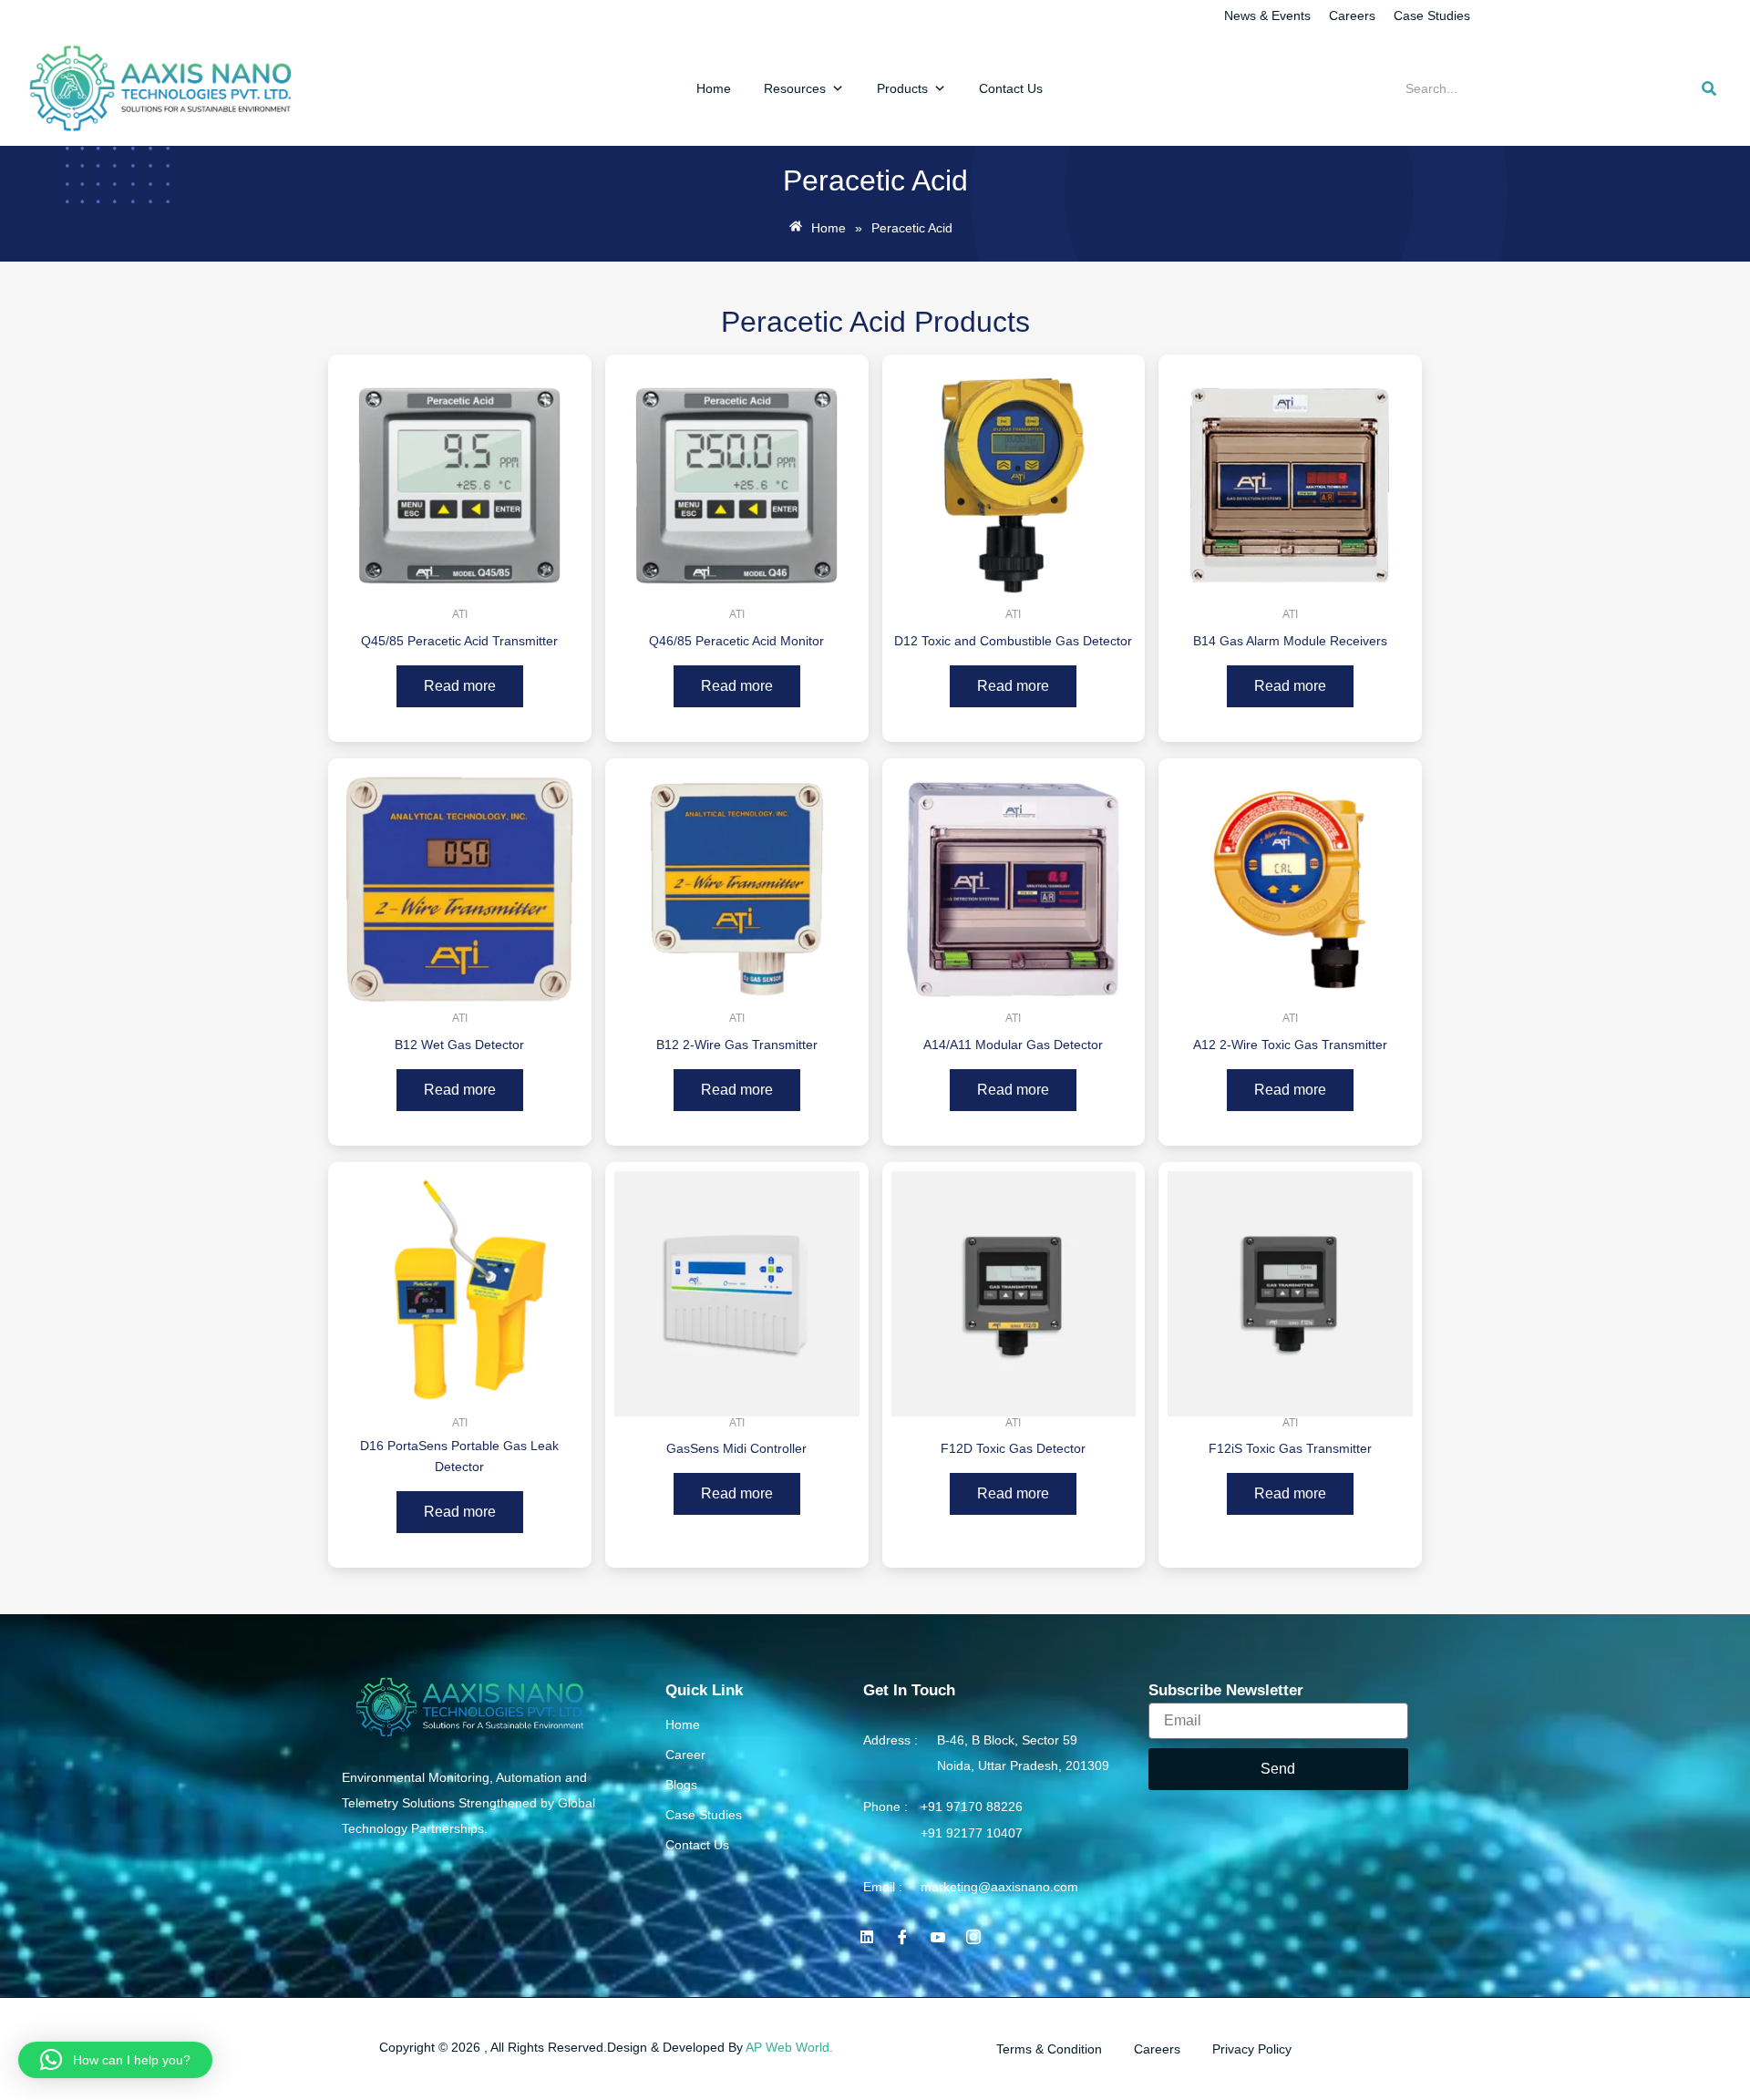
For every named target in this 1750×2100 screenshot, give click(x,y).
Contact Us (1011, 88)
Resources (795, 88)
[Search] (1709, 88)
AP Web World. (789, 2047)
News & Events (1267, 15)
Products (902, 88)
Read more (460, 686)
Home (714, 88)
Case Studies (1432, 15)
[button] (115, 2060)
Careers (1352, 15)
